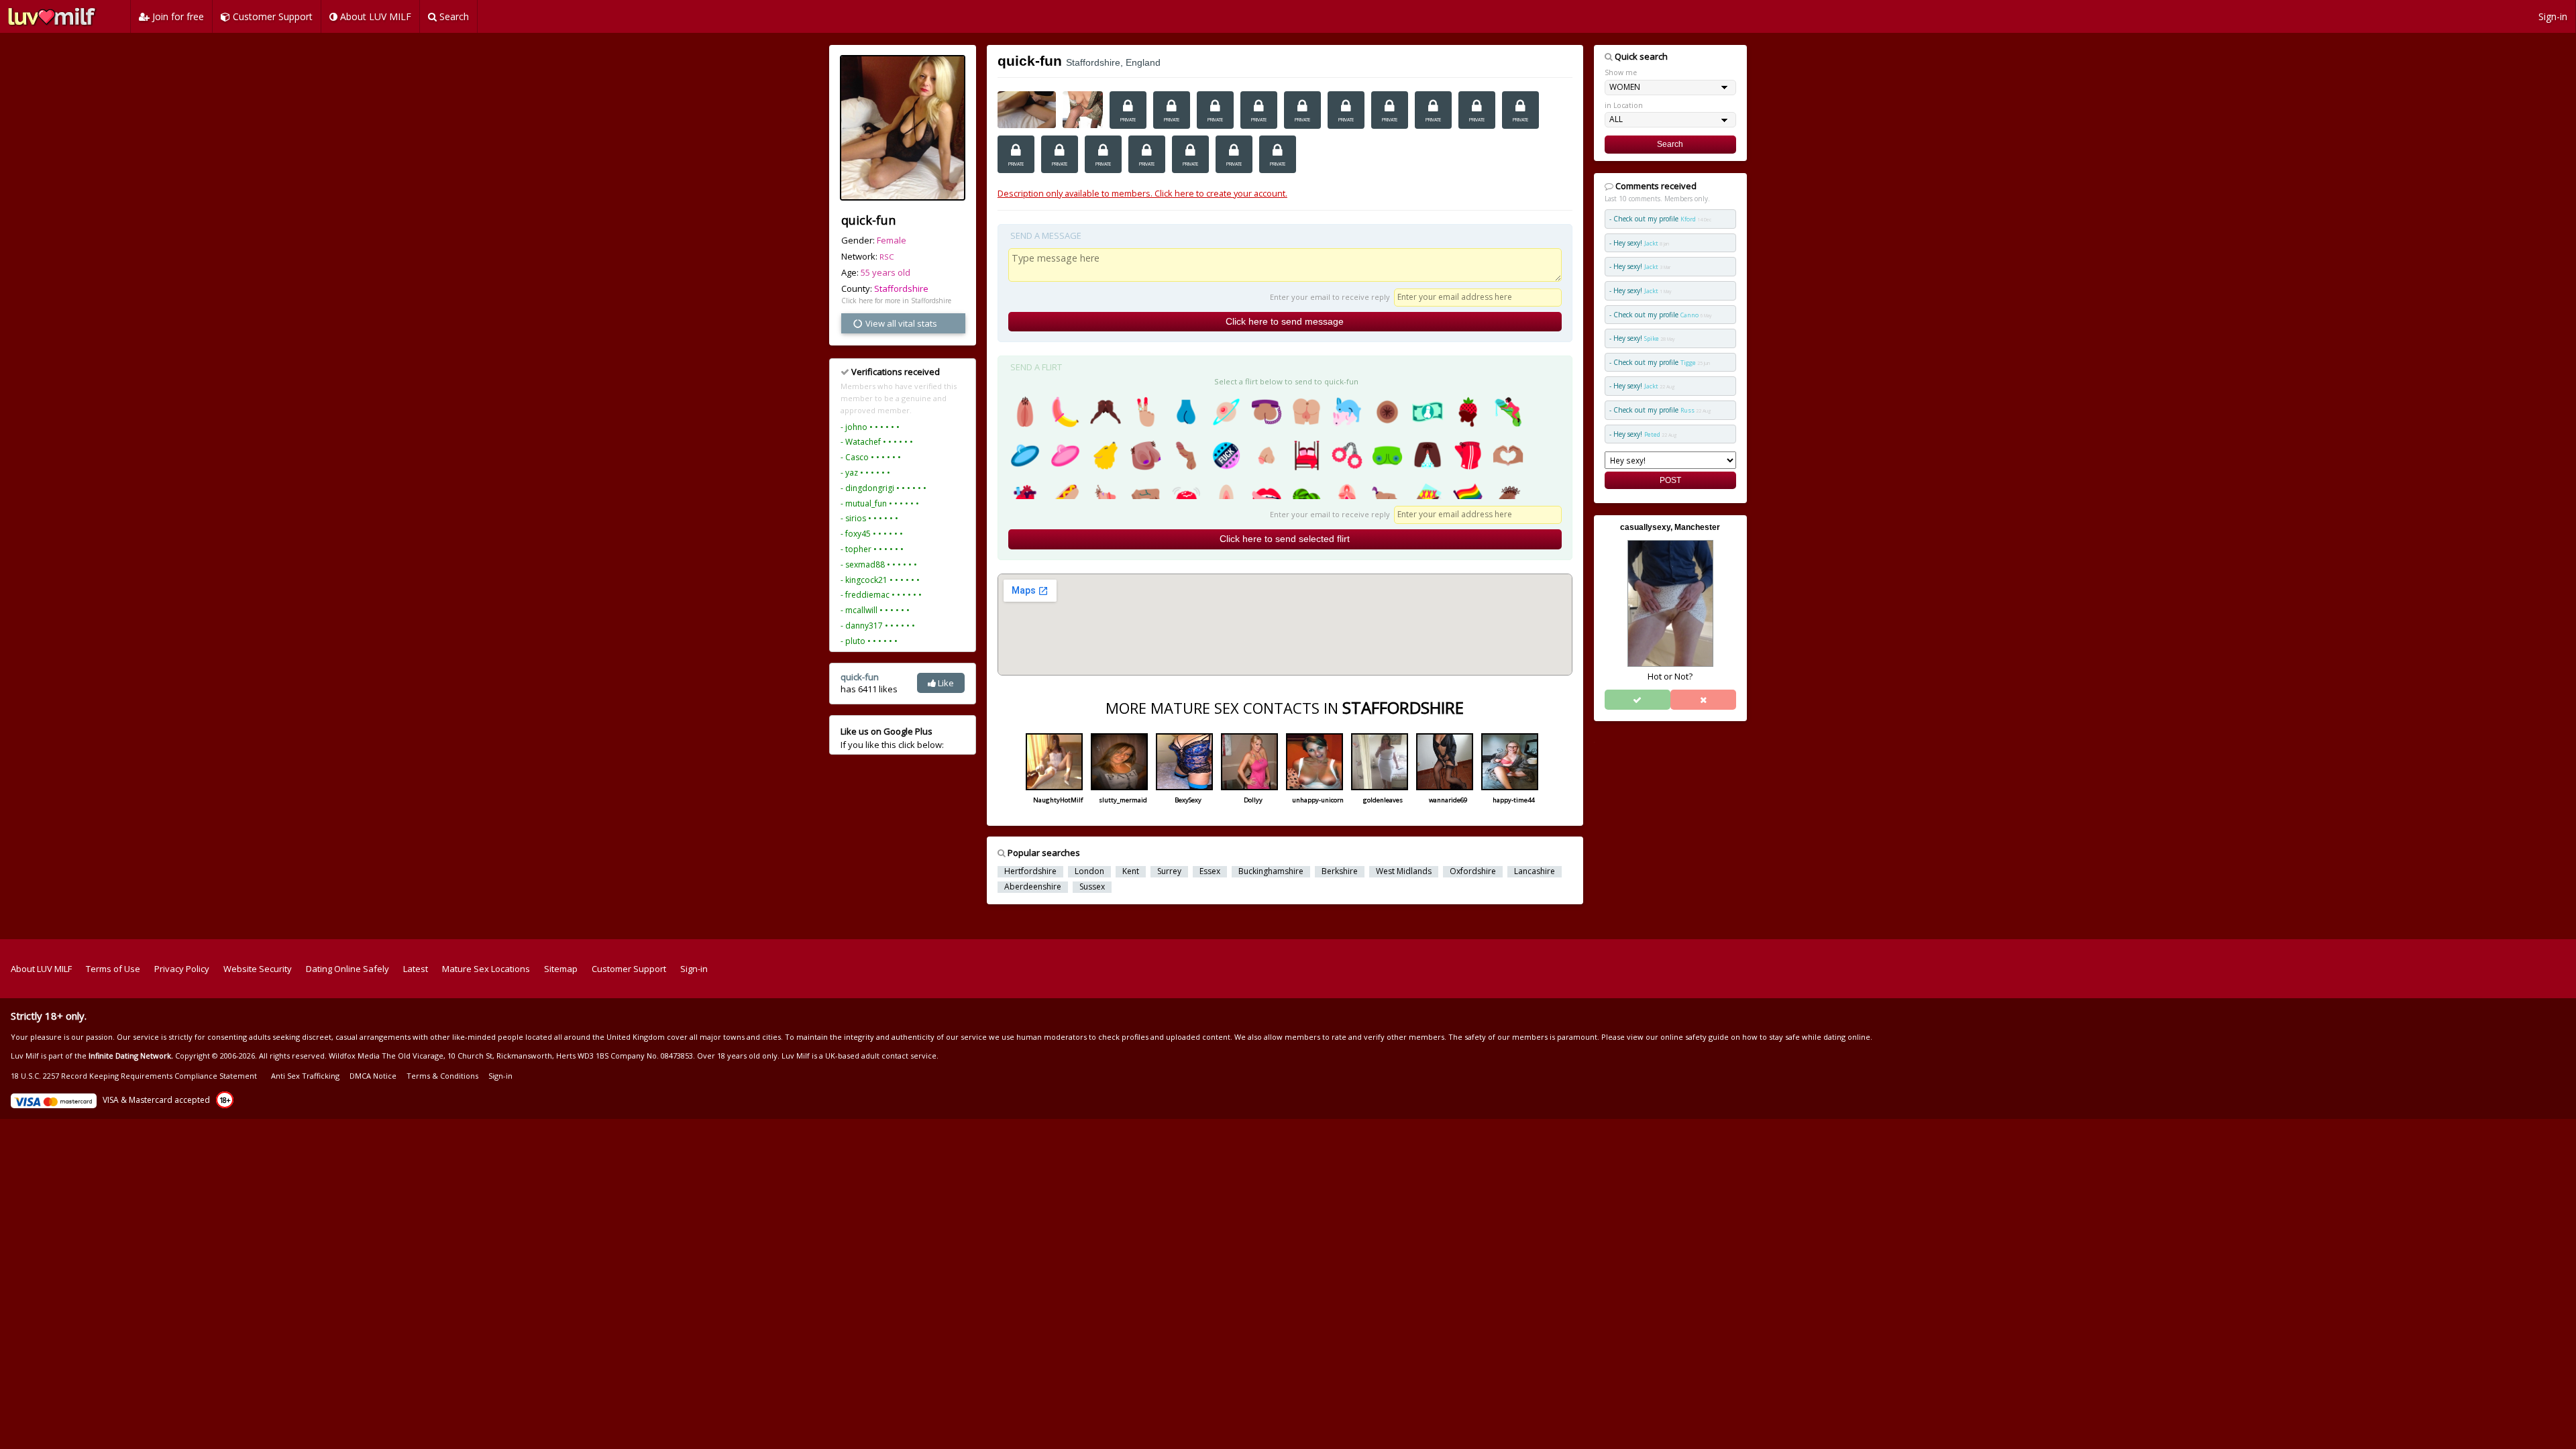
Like (945, 683)
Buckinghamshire (1271, 871)
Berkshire (1340, 871)
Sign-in (2553, 16)
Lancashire (1535, 871)
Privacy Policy (182, 969)
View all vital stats (900, 323)
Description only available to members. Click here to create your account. (1142, 193)
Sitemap (561, 969)
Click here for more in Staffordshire (896, 301)
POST (1670, 480)
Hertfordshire (1030, 871)
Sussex (1092, 887)
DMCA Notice (373, 1076)
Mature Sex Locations (486, 969)
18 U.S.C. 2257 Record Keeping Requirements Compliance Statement (134, 1076)
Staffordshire (901, 288)
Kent (1131, 871)
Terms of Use (113, 969)
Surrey (1169, 871)
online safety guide (1695, 1037)
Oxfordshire (1473, 871)
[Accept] (1638, 700)
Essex (1210, 871)
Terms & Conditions (442, 1076)
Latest (416, 969)
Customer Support (271, 16)
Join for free (177, 16)
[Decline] (1703, 700)
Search (453, 16)
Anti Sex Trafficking (305, 1076)
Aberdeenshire (1033, 887)
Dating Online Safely (347, 969)
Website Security (258, 969)
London (1089, 871)
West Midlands (1404, 871)
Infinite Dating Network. (131, 1056)
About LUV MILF (374, 16)
